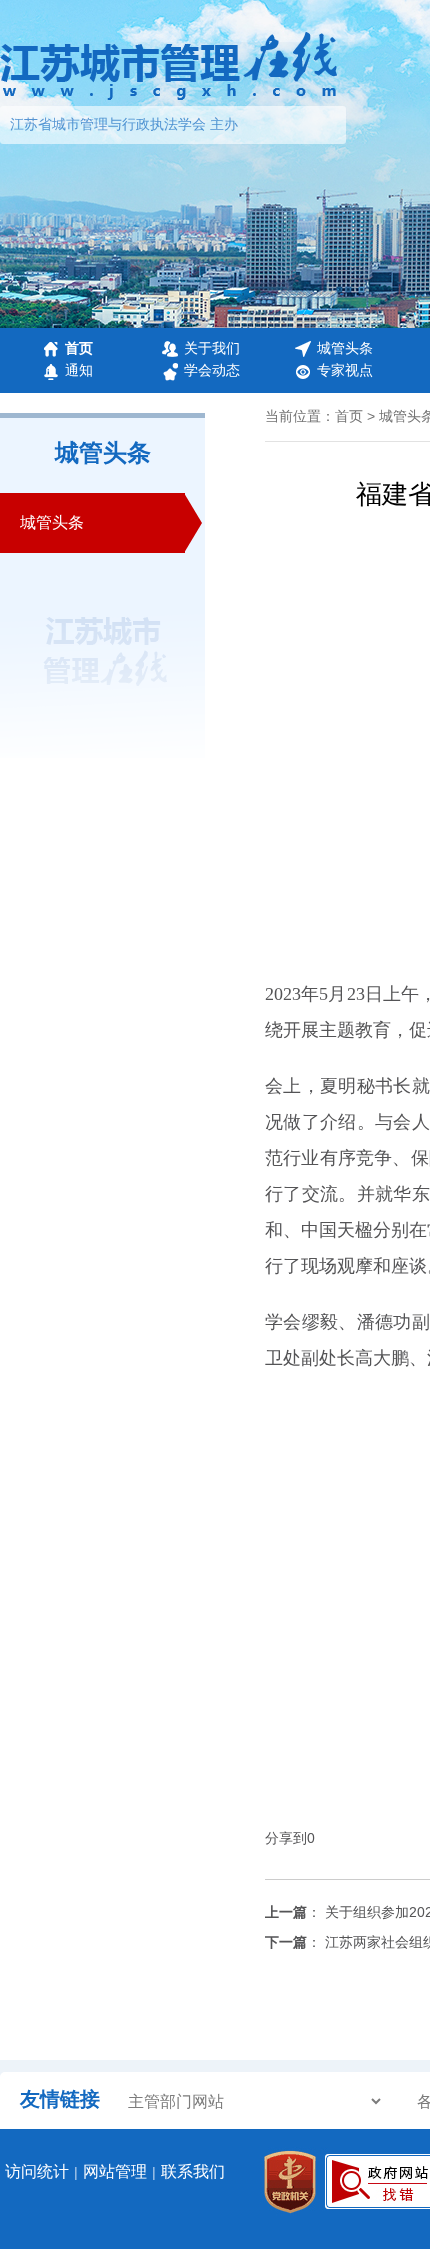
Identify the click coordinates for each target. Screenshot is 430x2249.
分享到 (286, 1838)
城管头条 (345, 348)
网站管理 (115, 2171)
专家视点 (345, 370)
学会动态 (212, 370)
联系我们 (193, 2171)
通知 (79, 370)
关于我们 (212, 348)
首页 (79, 348)
